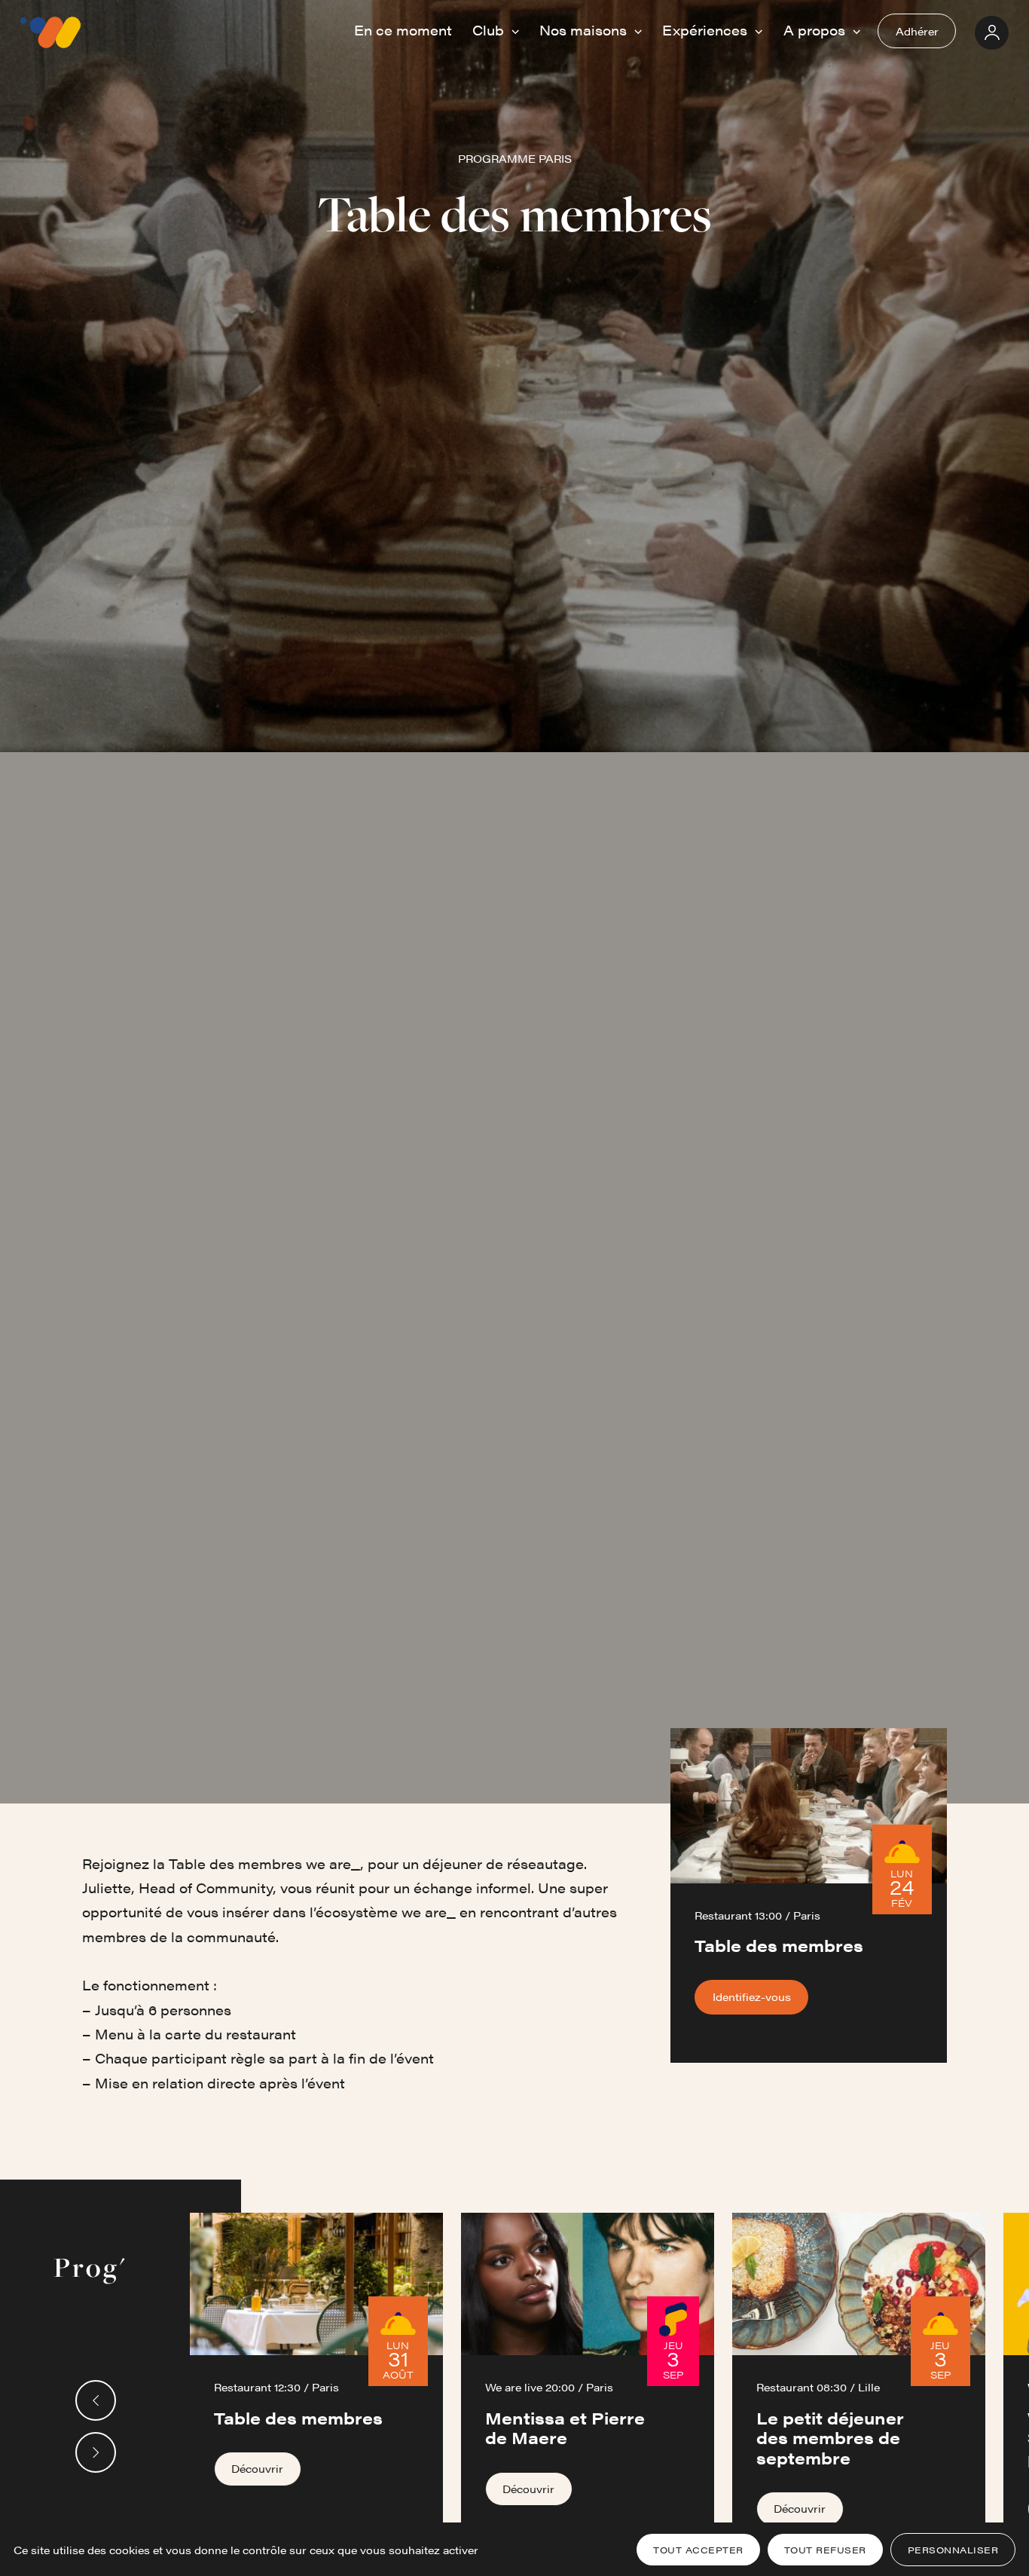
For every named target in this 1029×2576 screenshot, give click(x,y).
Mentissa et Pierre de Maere (565, 2427)
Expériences (707, 30)
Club (490, 30)
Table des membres (298, 2417)
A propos (816, 30)
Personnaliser (953, 2550)
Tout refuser (825, 2550)
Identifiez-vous (752, 1996)
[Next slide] (96, 2452)
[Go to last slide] (96, 2400)
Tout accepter (698, 2550)
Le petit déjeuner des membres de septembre (830, 2437)
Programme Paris (515, 158)
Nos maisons (585, 30)
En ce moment (403, 30)
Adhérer (917, 31)
